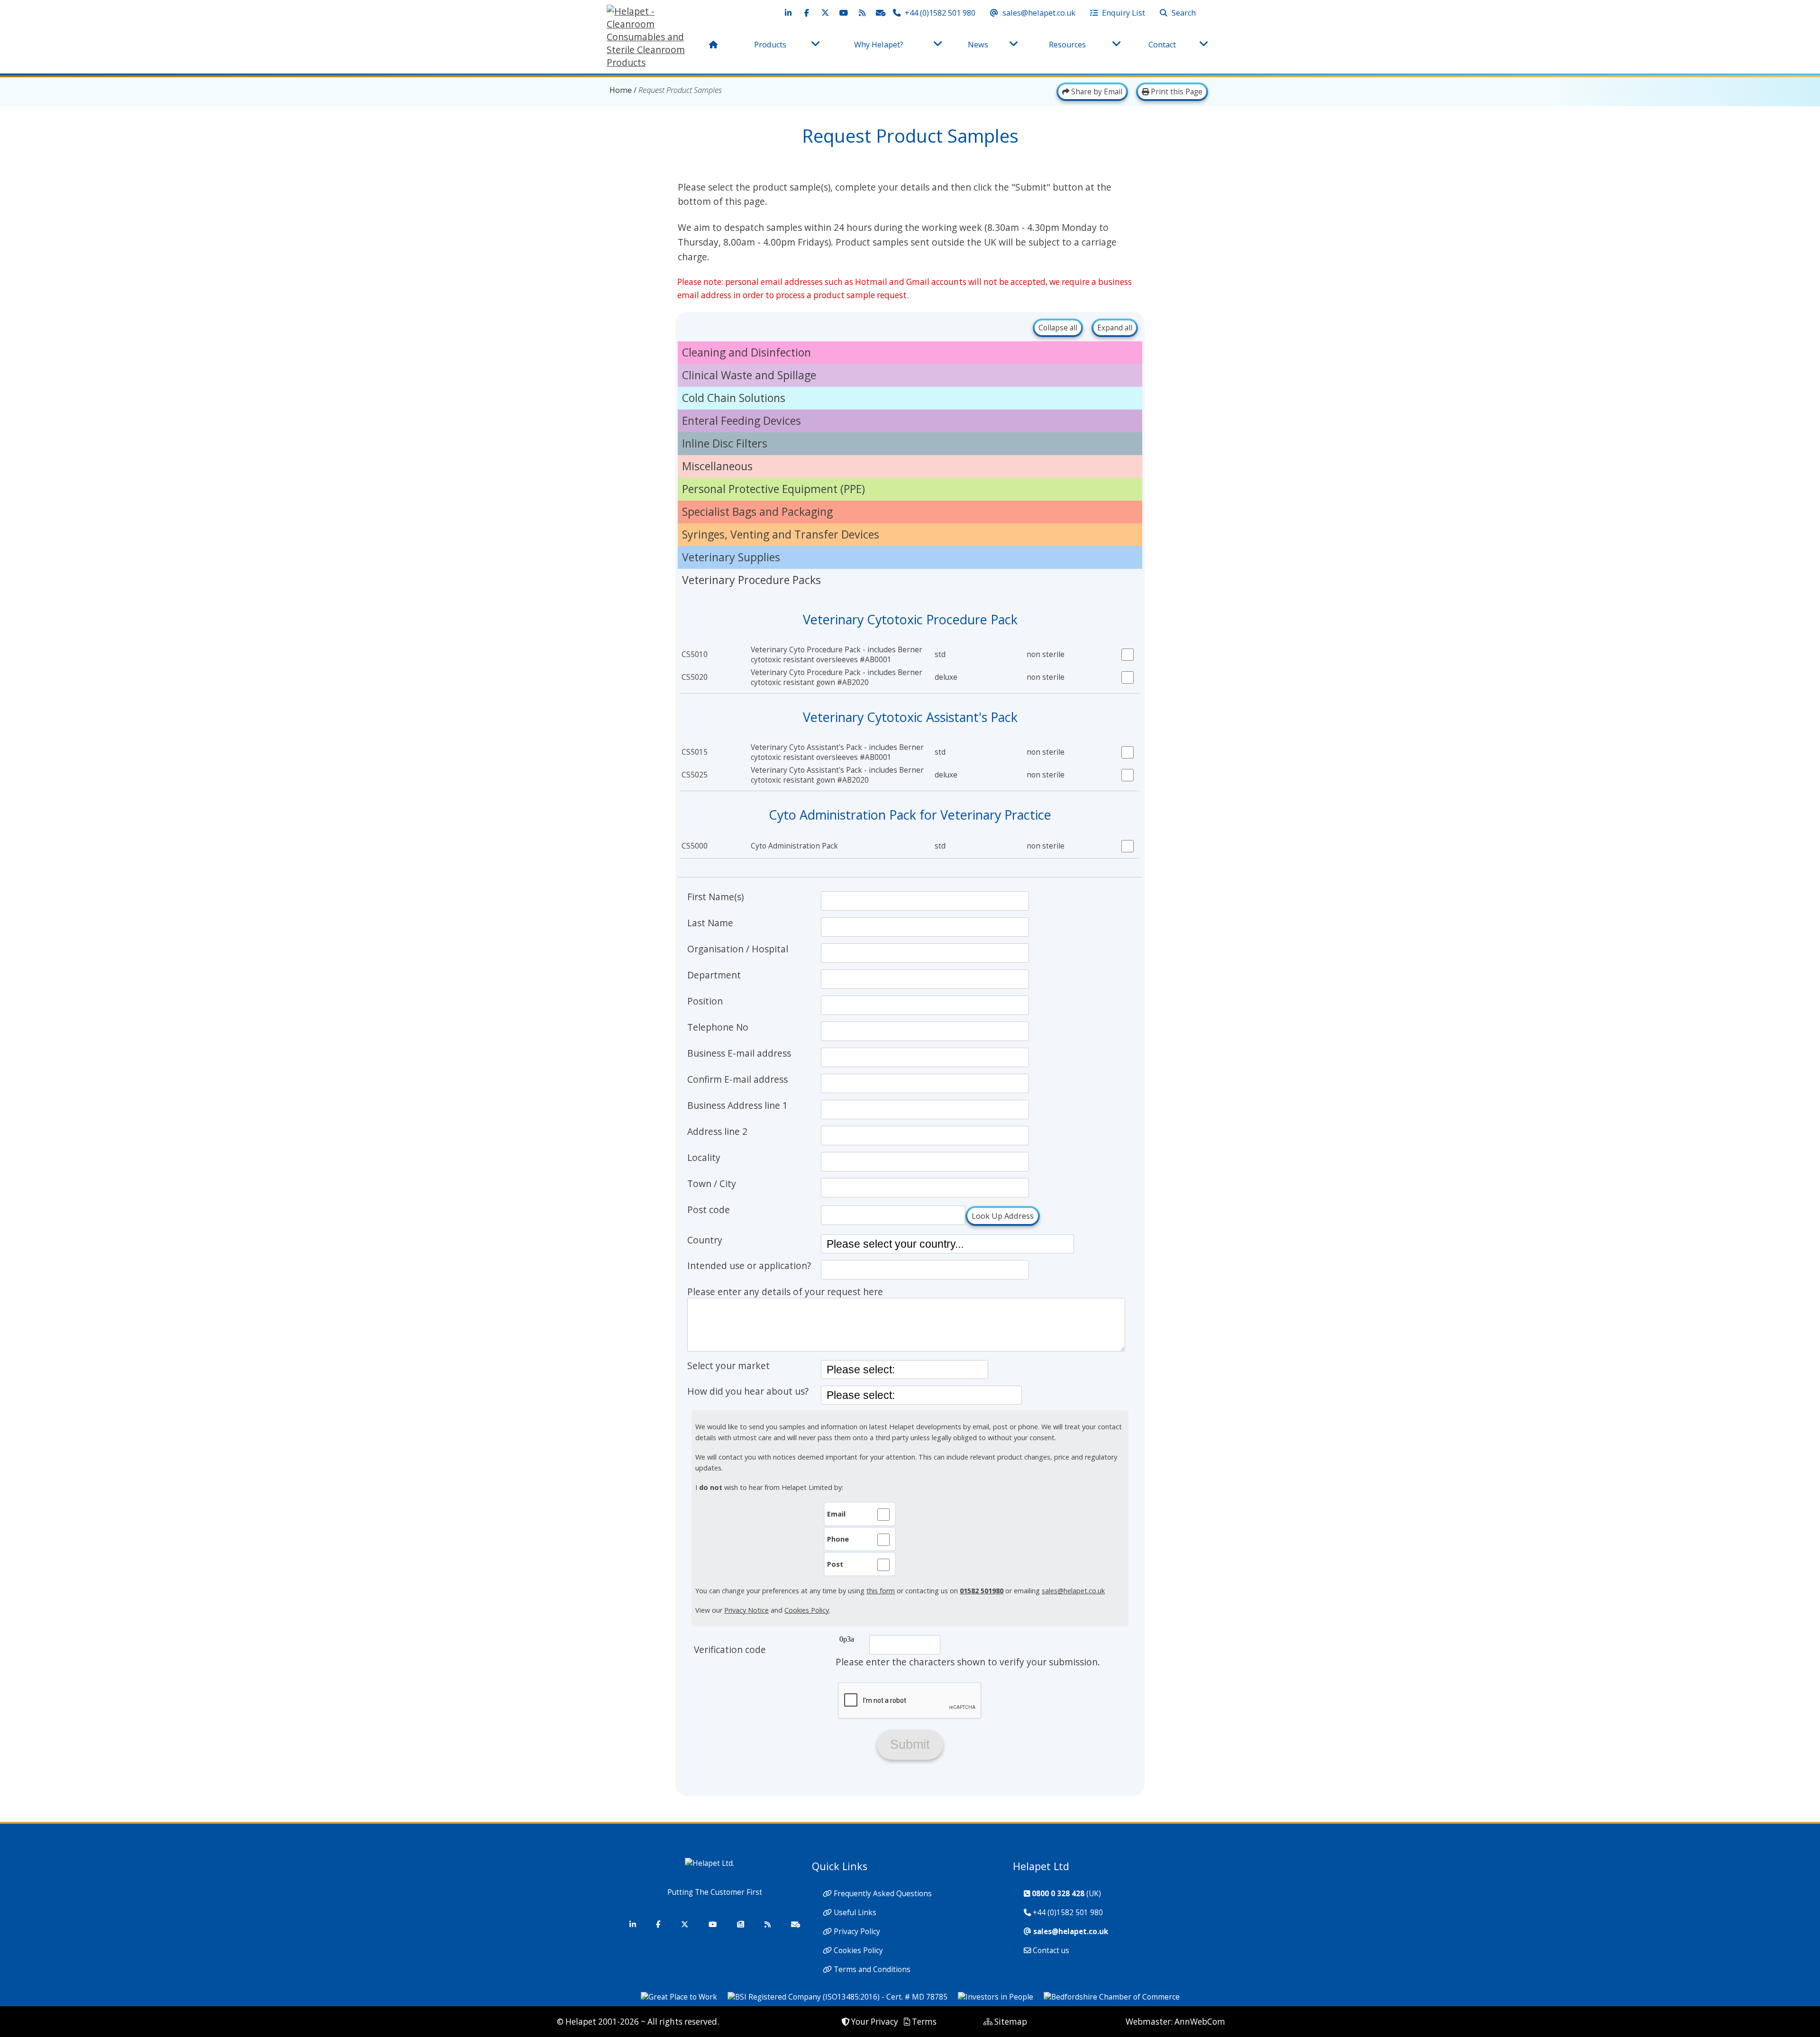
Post (835, 1564)
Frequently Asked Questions (883, 1894)
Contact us (1051, 1950)
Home (621, 90)
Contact (1162, 45)
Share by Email (1096, 92)
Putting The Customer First (715, 1892)
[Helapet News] (740, 1924)
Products (770, 45)
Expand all (1115, 328)
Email (836, 1514)
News (978, 45)
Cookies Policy (807, 1610)
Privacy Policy (857, 1932)
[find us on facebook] (807, 13)
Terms (924, 2022)
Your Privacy (875, 2022)
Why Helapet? (879, 45)
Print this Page (1176, 92)
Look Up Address (1003, 1216)
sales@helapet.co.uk (1073, 1591)
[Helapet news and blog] (862, 13)
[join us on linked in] (788, 13)
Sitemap (1011, 2022)
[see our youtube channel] (844, 13)
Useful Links (855, 1913)
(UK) (1066, 1894)
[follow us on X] (825, 13)
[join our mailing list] (881, 13)
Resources (1067, 45)
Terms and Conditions (872, 1969)
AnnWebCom (1200, 2022)
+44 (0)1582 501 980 (1068, 1913)
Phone (838, 1539)
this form (881, 1591)
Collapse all (1058, 328)
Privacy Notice (746, 1610)
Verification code (730, 1649)
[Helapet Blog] (767, 1924)
